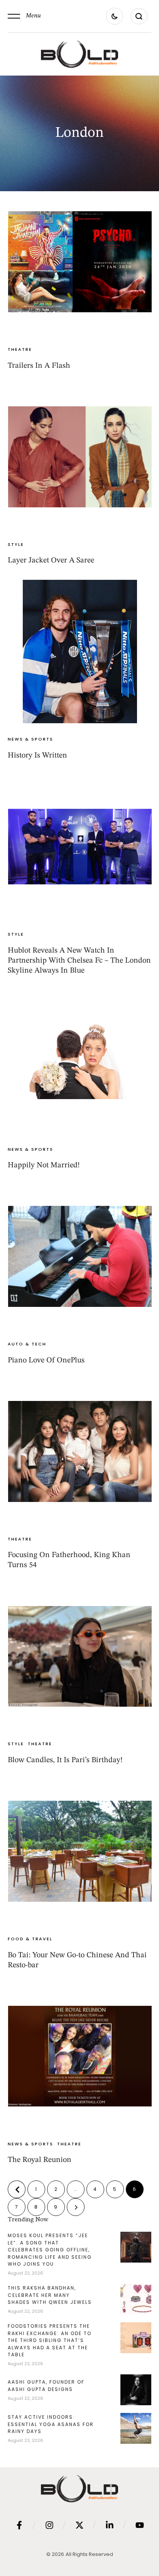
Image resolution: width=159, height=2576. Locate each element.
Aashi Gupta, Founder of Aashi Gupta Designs (46, 2386)
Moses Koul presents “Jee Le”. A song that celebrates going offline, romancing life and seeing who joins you (50, 2250)
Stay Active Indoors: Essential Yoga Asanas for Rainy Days (51, 2424)
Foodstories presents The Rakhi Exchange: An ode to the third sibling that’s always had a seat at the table (50, 2340)
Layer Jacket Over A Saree (51, 561)
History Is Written (37, 756)
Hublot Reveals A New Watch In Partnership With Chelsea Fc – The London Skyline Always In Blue (79, 961)
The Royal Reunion (40, 2160)
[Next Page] (76, 2207)
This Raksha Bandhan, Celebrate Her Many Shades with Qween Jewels (50, 2295)
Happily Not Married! (44, 1165)
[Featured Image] (80, 262)
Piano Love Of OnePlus (46, 1360)
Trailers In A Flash (39, 366)
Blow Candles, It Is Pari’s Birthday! (65, 1760)
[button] (24, 16)
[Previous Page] (17, 2189)
